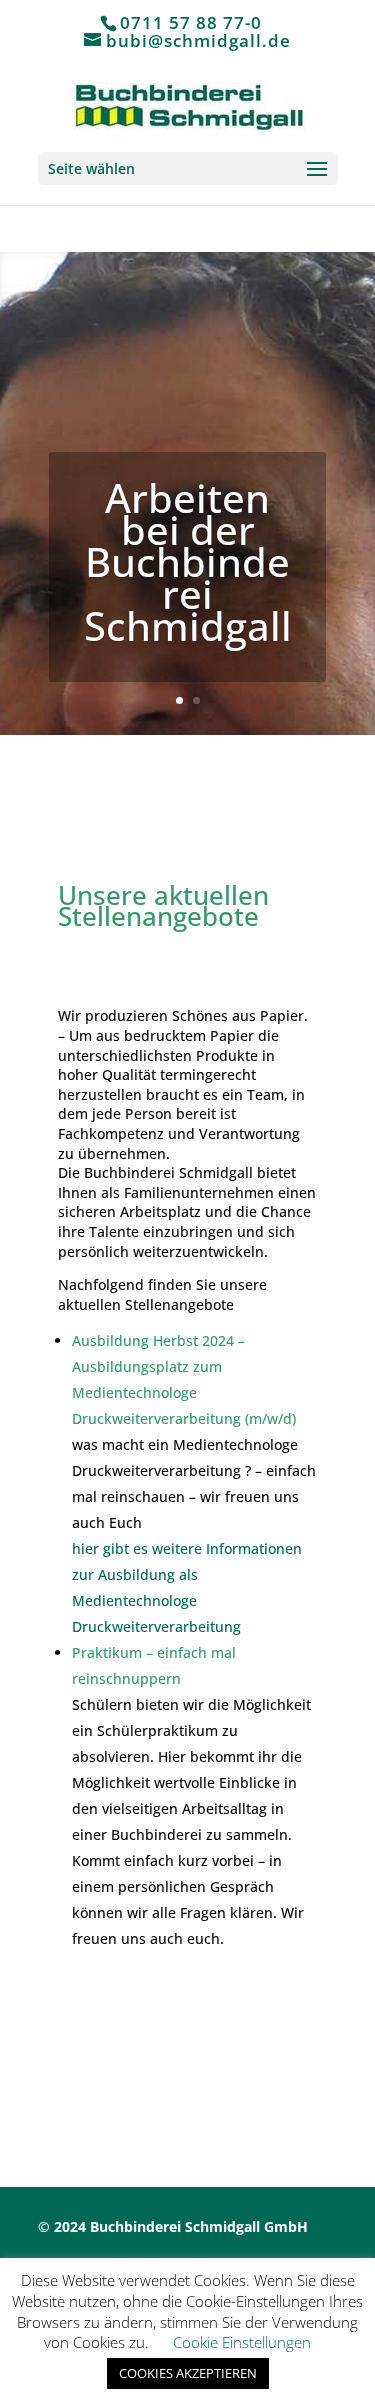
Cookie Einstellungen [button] (242, 2342)
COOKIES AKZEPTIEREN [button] (188, 2373)
